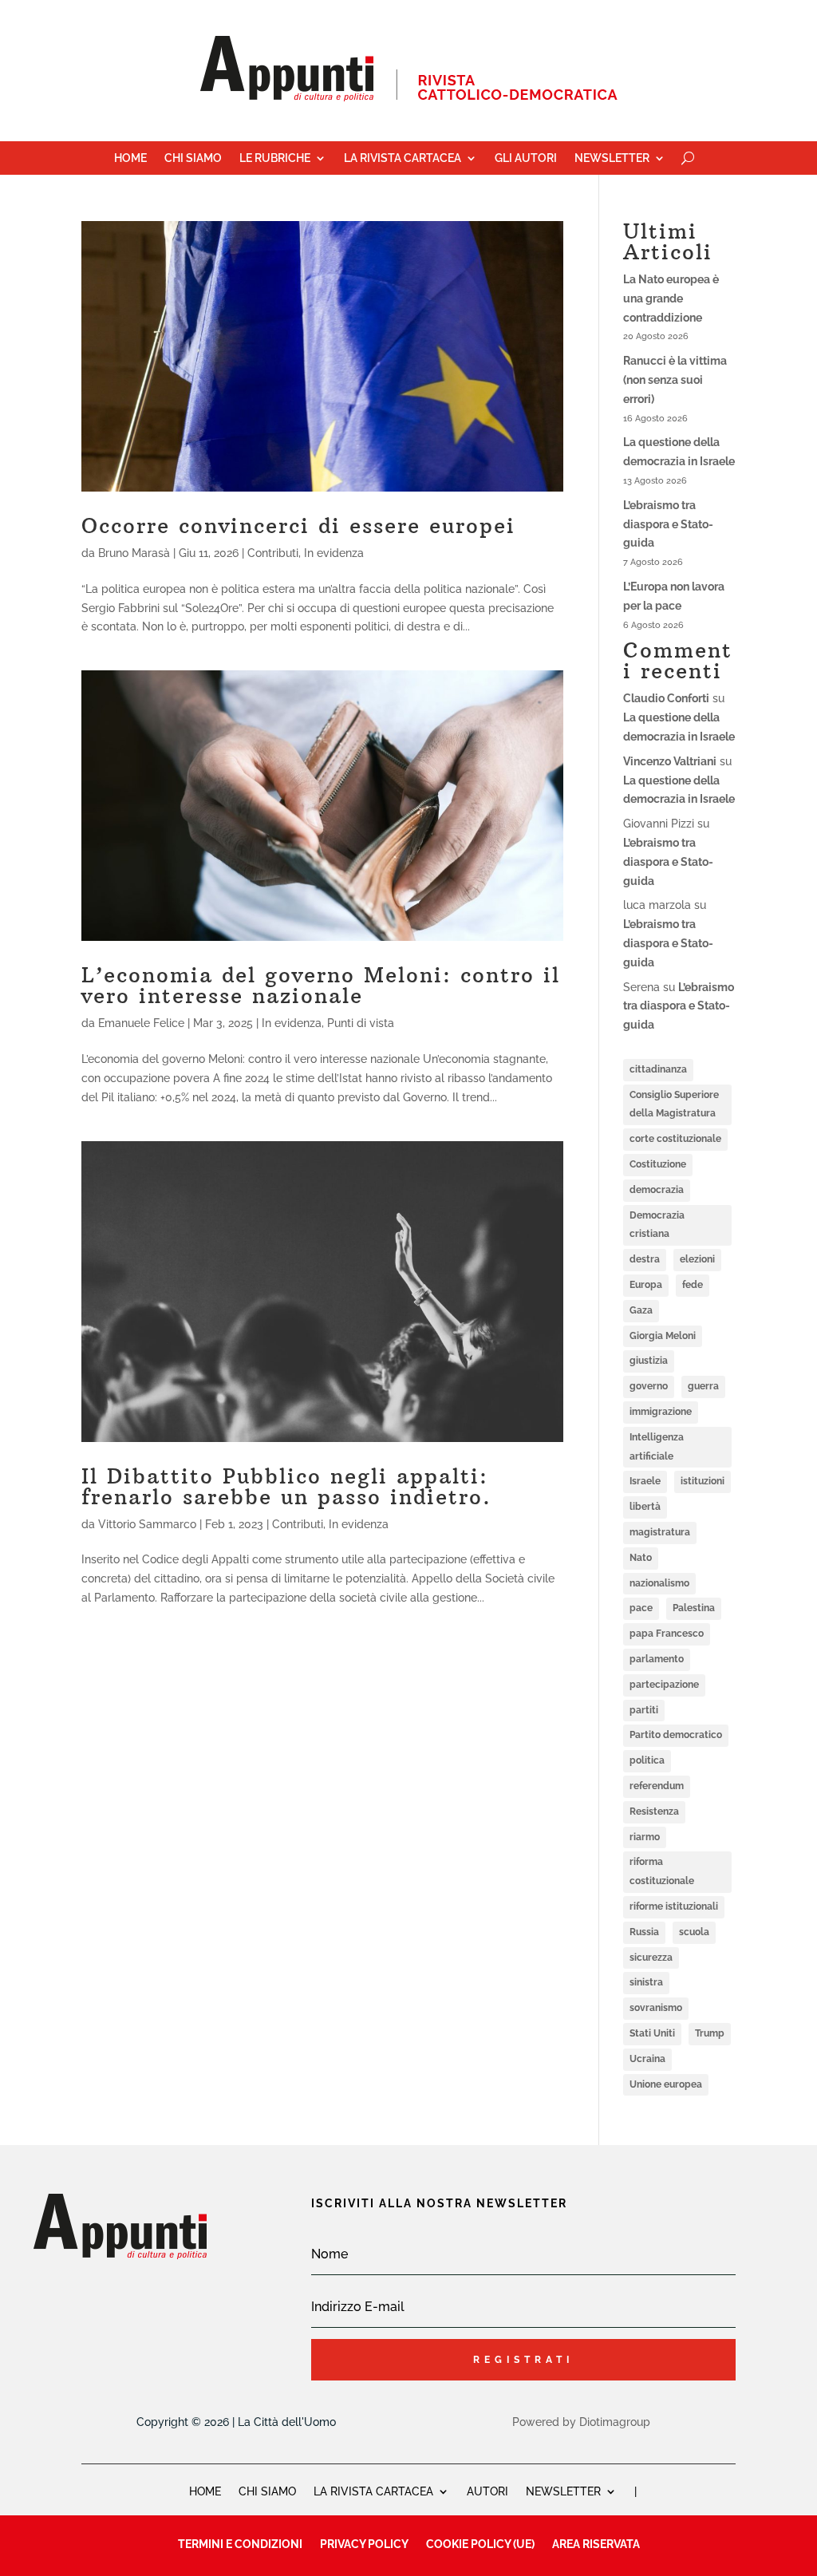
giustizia (649, 1361)
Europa (646, 1285)
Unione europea (666, 2084)
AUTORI (487, 2491)
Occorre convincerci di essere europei (298, 525)
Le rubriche (275, 158)
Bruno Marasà (134, 553)
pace (641, 1608)
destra (645, 1259)
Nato (641, 1558)
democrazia (657, 1190)
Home (130, 158)
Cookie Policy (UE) (480, 2544)
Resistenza (654, 1811)
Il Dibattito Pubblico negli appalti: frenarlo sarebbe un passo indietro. (286, 1486)
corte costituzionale (675, 1139)
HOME (205, 2491)
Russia (644, 1932)
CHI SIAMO (267, 2491)
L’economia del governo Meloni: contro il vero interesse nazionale (321, 985)
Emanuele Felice (141, 1023)
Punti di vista (361, 1023)
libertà (645, 1507)
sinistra (646, 1982)
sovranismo (656, 2008)
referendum (657, 1786)
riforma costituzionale (662, 1871)
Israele (645, 1481)
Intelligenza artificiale (657, 1447)
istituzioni (703, 1481)
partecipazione (664, 1685)
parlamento (657, 1659)
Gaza (641, 1310)
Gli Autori (526, 158)
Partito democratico (676, 1735)
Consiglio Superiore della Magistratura (674, 1104)
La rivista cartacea (403, 158)
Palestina (694, 1608)
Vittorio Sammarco (147, 1524)
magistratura (660, 1532)
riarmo (645, 1837)
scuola (694, 1932)
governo (649, 1386)
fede (693, 1285)
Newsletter (612, 158)
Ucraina (647, 2059)
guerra (703, 1386)
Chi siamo (193, 158)
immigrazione (661, 1412)
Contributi (273, 553)
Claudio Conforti (666, 698)
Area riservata (596, 2544)
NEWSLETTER (563, 2491)
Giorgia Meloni (663, 1336)
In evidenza (334, 553)
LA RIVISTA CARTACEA (373, 2491)
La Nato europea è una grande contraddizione (671, 298)
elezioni (697, 1259)
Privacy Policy (364, 2544)
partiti (644, 1710)
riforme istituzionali (674, 1906)
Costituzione (658, 1164)
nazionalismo (659, 1583)
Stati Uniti (652, 2033)
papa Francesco (667, 1634)
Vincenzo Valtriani (670, 761)
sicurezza (651, 1958)
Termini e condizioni (240, 2544)
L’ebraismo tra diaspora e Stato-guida (668, 524)
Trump (710, 2033)
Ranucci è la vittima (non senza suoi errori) (675, 380)
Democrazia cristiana (657, 1225)
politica (647, 1760)
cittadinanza (658, 1069)
